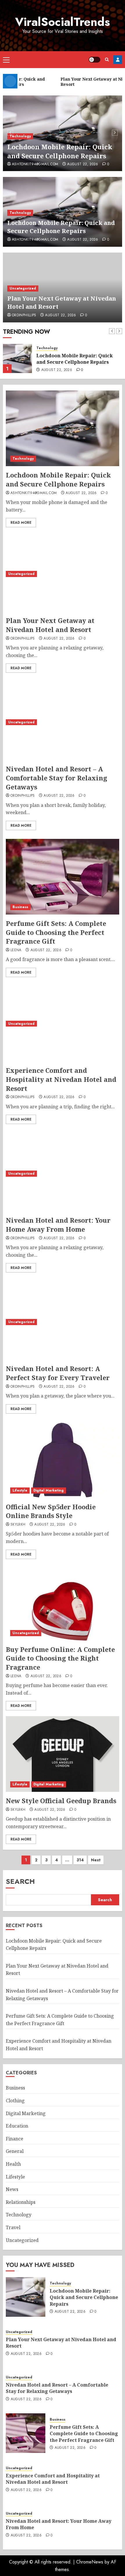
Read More (21, 523)
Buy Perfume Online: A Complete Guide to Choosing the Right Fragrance (60, 1658)
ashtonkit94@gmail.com (35, 164)
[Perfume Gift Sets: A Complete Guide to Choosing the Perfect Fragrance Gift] (63, 877)
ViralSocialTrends (63, 22)
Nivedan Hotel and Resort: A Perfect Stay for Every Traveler (58, 1373)
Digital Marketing (49, 1490)
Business (20, 907)
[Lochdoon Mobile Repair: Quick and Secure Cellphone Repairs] (63, 428)
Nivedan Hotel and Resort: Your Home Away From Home (58, 1225)
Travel (13, 2227)
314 (80, 1860)
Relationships (21, 2202)
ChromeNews (90, 2562)
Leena (16, 950)
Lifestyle (20, 1490)
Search (20, 1881)
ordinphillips (24, 315)
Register (118, 60)
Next (96, 1860)
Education (17, 2126)
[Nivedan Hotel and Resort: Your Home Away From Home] (63, 1174)
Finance (15, 2139)
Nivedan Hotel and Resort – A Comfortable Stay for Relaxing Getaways (57, 778)
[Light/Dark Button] (94, 60)
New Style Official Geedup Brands (61, 1801)
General (15, 2151)
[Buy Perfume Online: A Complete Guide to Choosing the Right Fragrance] (63, 1603)
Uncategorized (23, 288)
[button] (6, 60)
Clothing (15, 2101)
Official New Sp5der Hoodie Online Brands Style (51, 1511)
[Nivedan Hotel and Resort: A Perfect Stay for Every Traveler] (63, 1322)
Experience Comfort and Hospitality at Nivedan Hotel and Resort (61, 1079)
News (12, 2189)
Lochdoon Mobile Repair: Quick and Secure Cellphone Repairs (60, 151)
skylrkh (18, 1525)
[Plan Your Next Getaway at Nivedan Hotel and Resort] (17, 358)
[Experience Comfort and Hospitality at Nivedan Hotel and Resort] (63, 1024)
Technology (20, 136)
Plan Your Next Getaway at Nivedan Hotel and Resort (79, 359)
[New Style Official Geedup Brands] (63, 1754)
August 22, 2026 (83, 164)
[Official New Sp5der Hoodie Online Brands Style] (63, 1460)
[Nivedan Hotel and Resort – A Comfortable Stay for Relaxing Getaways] (63, 722)
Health (13, 2164)
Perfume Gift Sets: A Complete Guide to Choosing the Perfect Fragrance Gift (56, 932)
